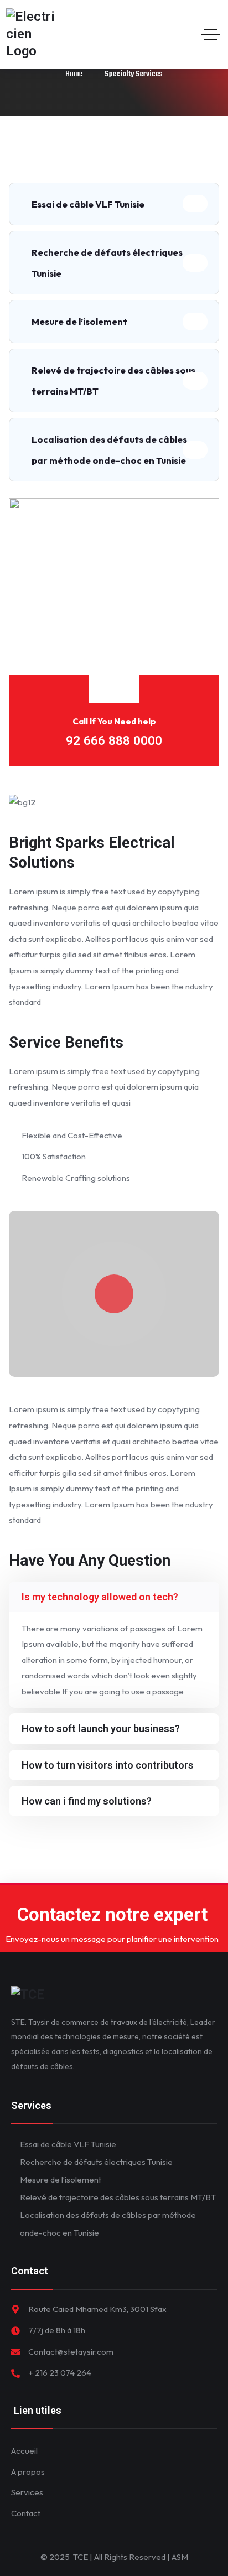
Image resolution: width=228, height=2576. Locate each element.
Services (27, 2492)
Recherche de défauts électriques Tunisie (107, 263)
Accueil (24, 2451)
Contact (26, 2513)
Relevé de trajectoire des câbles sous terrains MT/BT (113, 380)
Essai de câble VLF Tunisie (88, 204)
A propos (28, 2472)
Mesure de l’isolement (79, 321)
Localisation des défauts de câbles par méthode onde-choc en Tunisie (109, 450)
